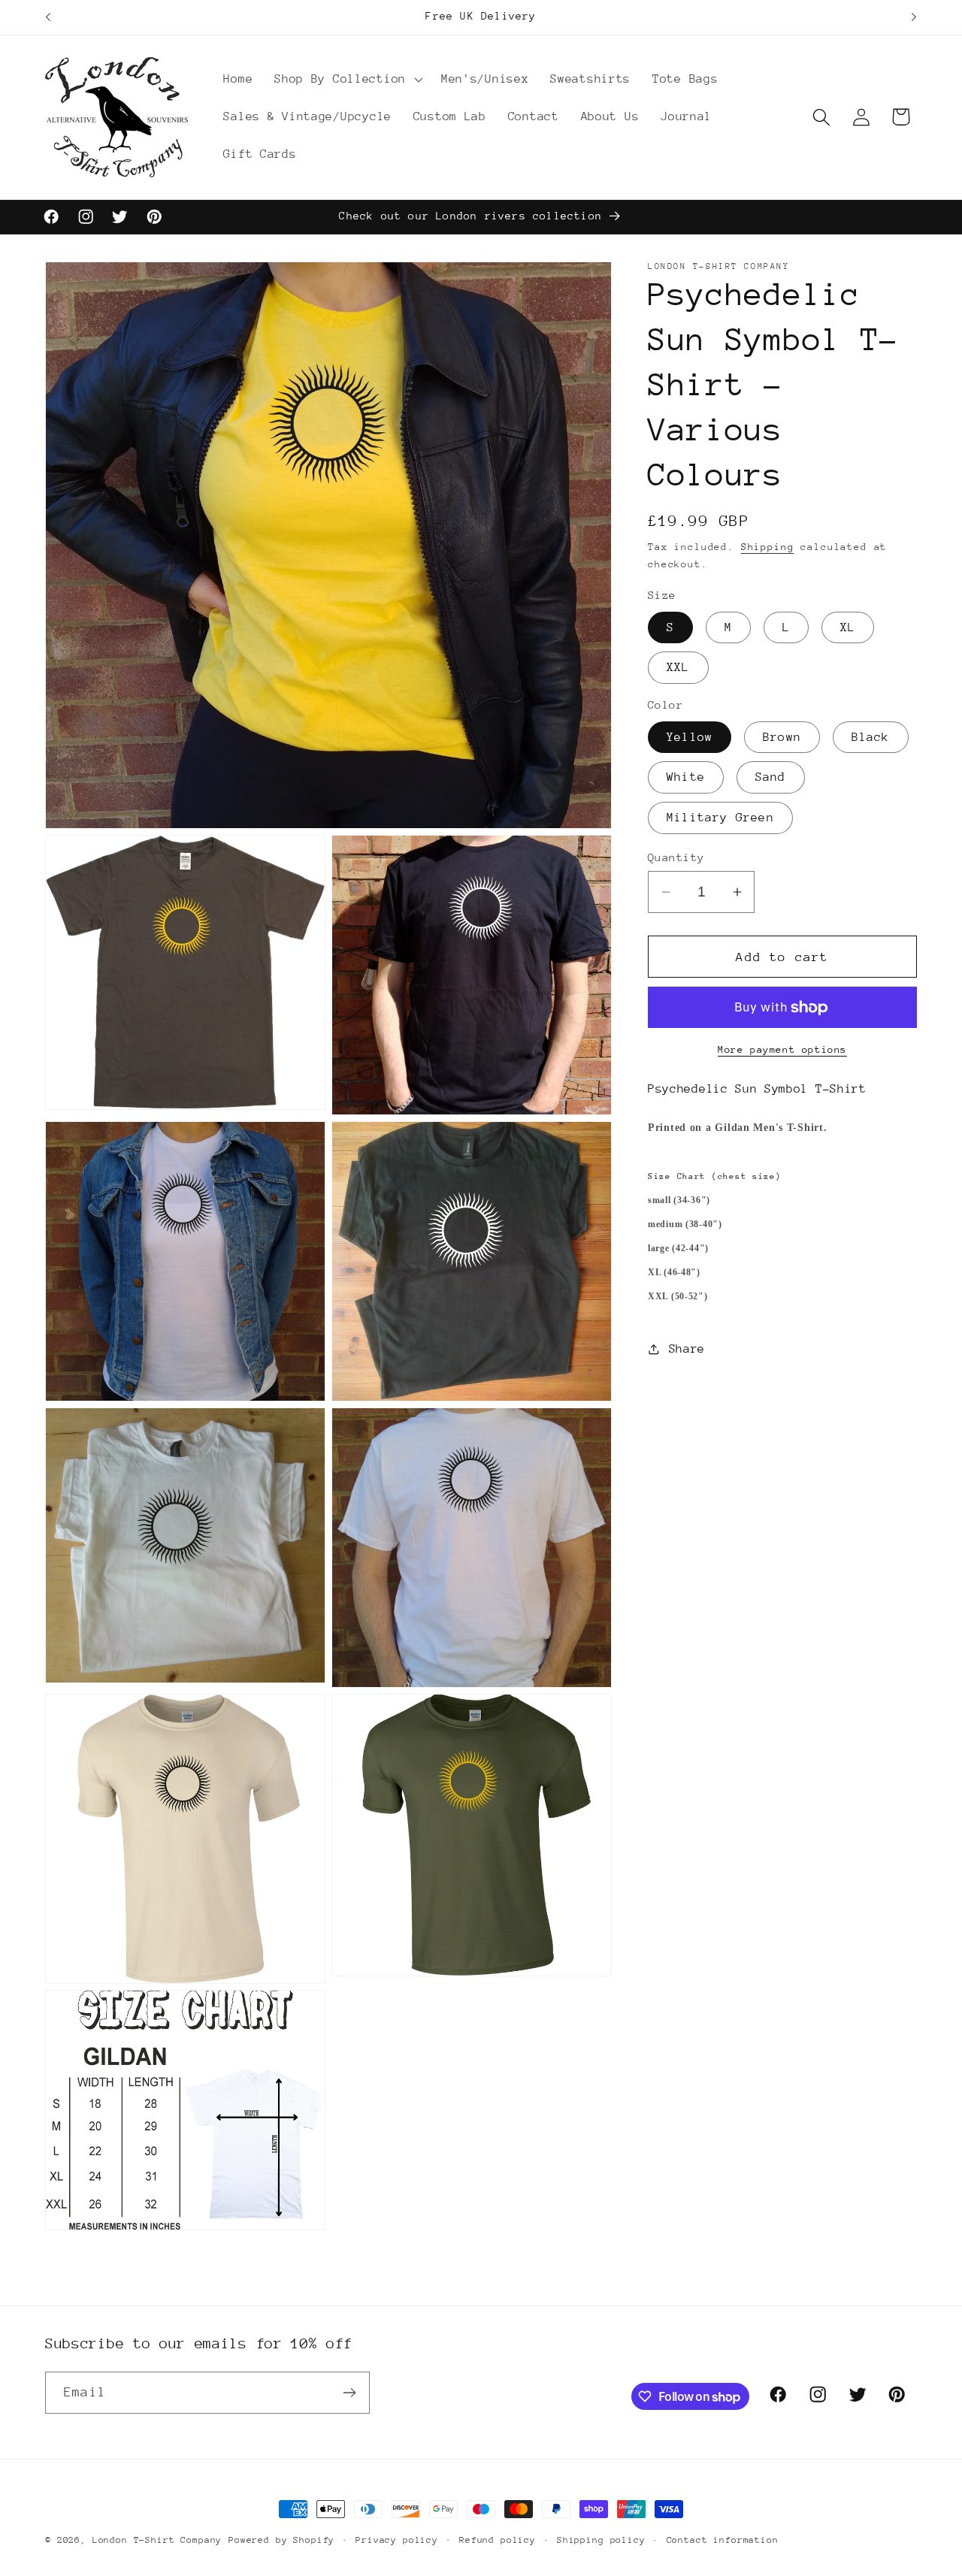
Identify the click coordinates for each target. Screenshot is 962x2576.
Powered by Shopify (281, 2540)
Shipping (768, 547)
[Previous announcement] (48, 17)
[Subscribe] (349, 2393)
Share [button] (687, 1348)
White (686, 777)
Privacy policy (397, 2540)
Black (871, 737)
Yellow (690, 737)
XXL (678, 667)
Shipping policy (601, 2540)
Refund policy (498, 2540)
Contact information (723, 2540)
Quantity (676, 857)
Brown (782, 737)
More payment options (782, 1049)
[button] (347, 80)
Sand (771, 777)
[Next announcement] (914, 17)
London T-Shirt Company (157, 2540)
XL (848, 627)
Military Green (720, 818)
